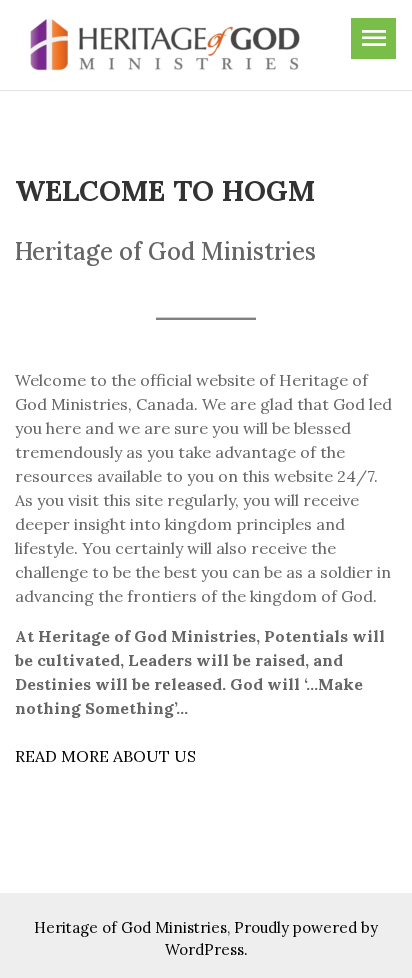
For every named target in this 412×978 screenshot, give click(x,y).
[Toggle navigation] (373, 38)
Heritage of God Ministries (130, 927)
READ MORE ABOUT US (105, 756)
